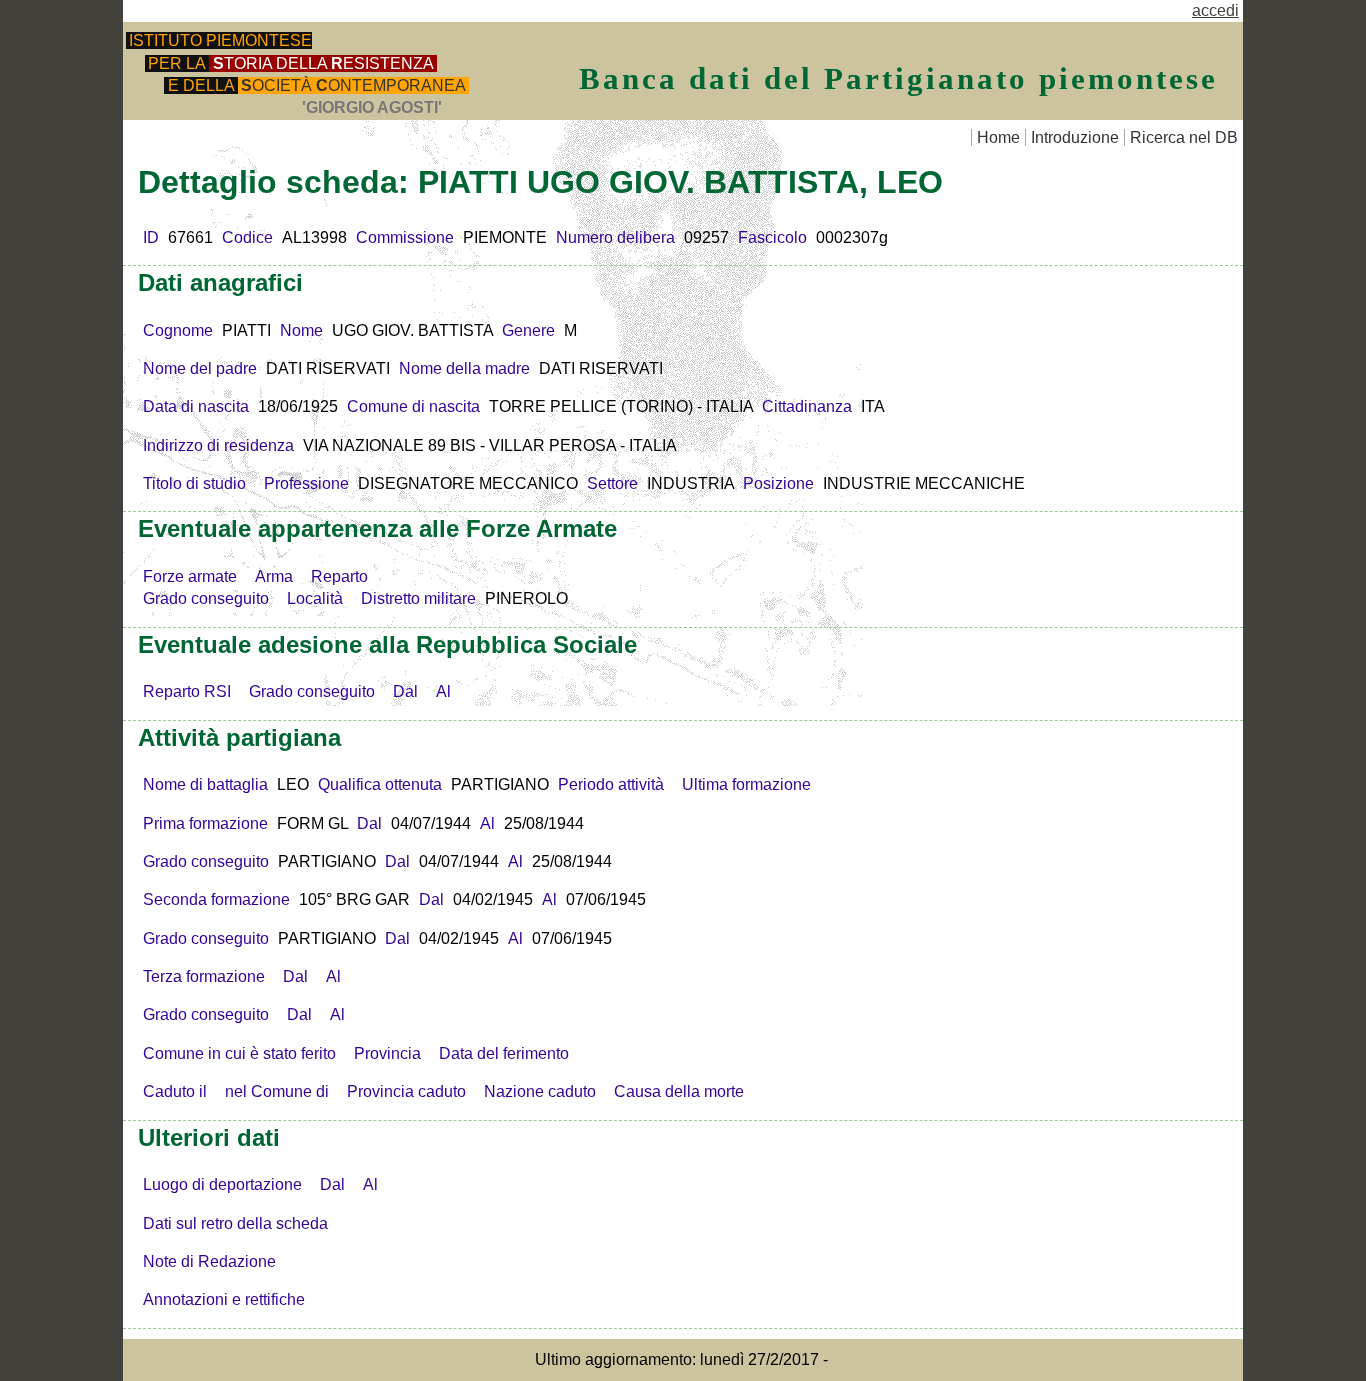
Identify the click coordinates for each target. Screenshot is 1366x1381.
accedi (1215, 10)
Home (998, 137)
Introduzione (1075, 137)
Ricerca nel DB (1184, 137)
